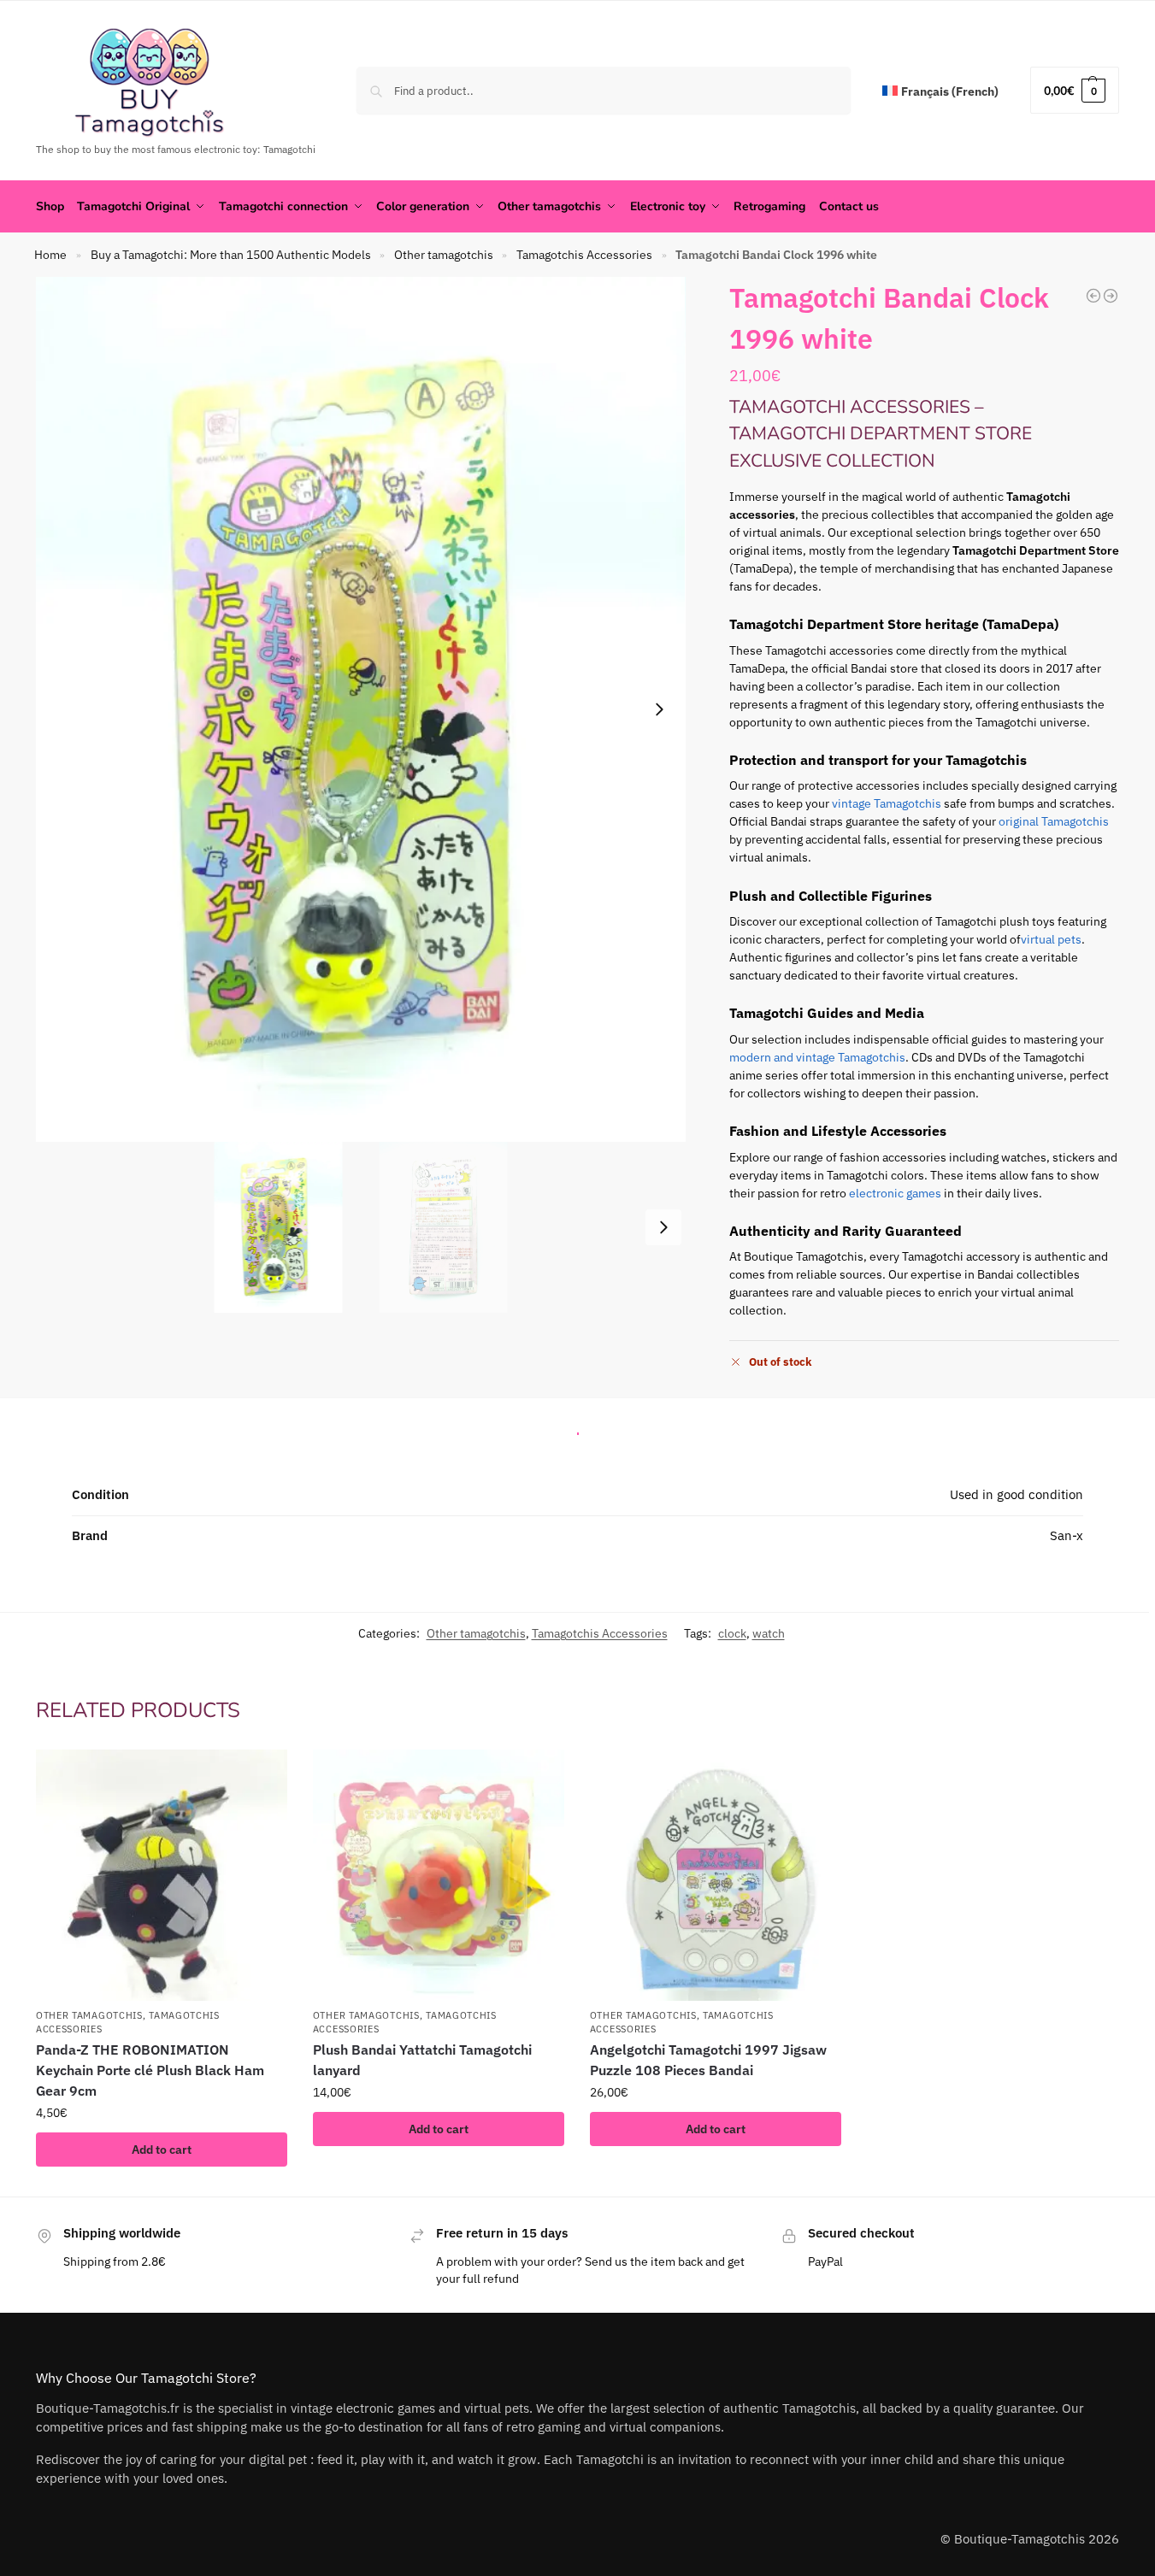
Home (50, 255)
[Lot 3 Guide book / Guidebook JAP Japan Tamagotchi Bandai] (1093, 296)
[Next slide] (659, 709)
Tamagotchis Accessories (584, 255)
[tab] (578, 1429)
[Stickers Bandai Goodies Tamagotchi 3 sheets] (1111, 296)
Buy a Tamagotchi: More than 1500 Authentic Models (231, 255)
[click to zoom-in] (361, 709)
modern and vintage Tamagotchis (817, 1057)
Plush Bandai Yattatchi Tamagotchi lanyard (422, 2060)
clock (732, 1633)
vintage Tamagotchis (887, 803)
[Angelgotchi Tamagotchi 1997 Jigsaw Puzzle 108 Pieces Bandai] (716, 1875)
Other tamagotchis (444, 255)
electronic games (895, 1193)
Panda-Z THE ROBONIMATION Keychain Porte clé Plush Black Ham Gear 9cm (150, 2070)
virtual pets (1051, 939)
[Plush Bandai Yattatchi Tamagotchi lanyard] (439, 1875)
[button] (1075, 90)
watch (769, 1633)
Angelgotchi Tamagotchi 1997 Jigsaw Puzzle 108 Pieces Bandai (708, 2060)
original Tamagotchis (1054, 821)
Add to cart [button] (162, 2150)
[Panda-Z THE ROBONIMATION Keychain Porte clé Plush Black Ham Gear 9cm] (162, 1875)
